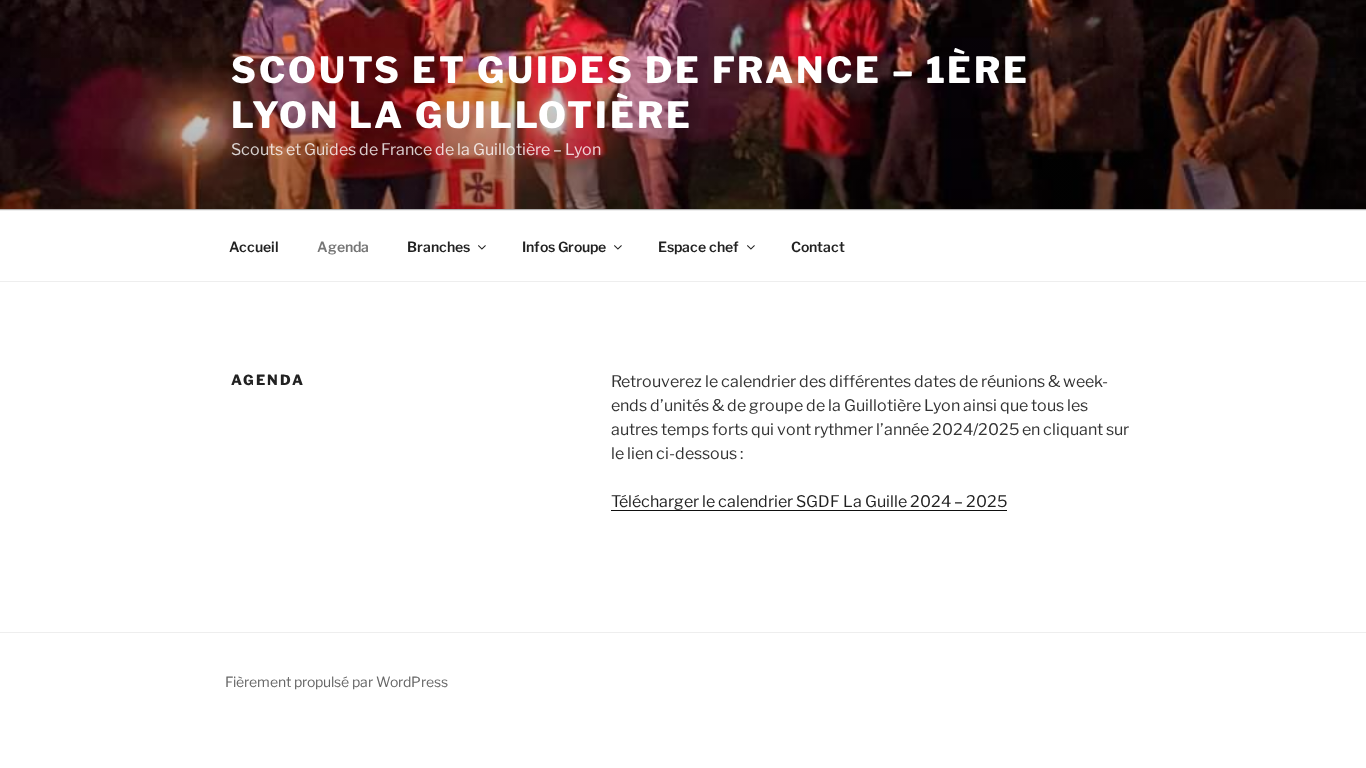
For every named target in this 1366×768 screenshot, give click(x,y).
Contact (818, 246)
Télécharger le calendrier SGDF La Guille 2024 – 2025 (809, 501)
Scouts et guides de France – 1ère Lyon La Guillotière (630, 92)
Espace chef (698, 246)
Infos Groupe (564, 246)
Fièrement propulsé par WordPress (336, 681)
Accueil (254, 246)
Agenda (343, 246)
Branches (438, 246)
